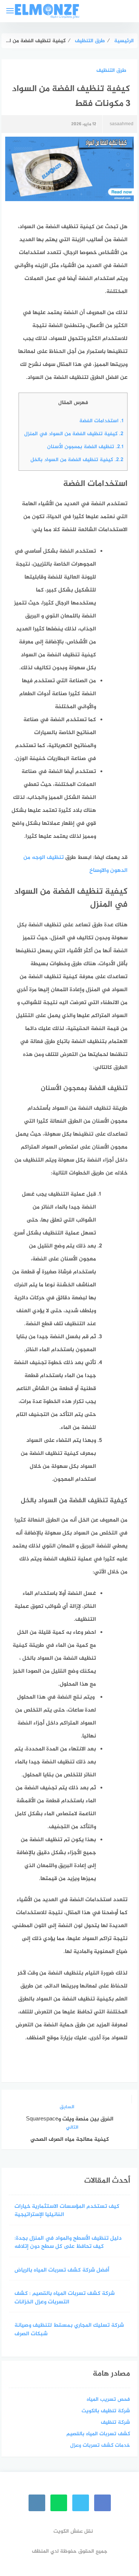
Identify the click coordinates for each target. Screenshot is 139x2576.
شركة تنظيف (115, 2422)
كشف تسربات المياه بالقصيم (98, 2434)
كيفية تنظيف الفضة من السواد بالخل (77, 460)
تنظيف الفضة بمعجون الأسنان (85, 447)
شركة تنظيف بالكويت (106, 2411)
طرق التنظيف (111, 71)
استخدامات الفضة (101, 421)
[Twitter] (81, 2503)
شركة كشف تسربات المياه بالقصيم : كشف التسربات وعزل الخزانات (64, 2298)
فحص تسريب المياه (108, 2400)
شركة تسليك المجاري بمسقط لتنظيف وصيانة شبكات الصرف (69, 2330)
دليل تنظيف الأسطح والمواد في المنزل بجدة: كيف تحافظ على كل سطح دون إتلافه (68, 2243)
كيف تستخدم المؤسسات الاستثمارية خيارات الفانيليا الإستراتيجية (67, 2211)
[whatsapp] (59, 2503)
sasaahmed (122, 124)
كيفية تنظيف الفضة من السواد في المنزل (73, 434)
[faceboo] (102, 2503)
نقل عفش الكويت (73, 2531)
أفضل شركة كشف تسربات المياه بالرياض (62, 2271)
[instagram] (37, 2503)
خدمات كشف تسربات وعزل (100, 2445)
